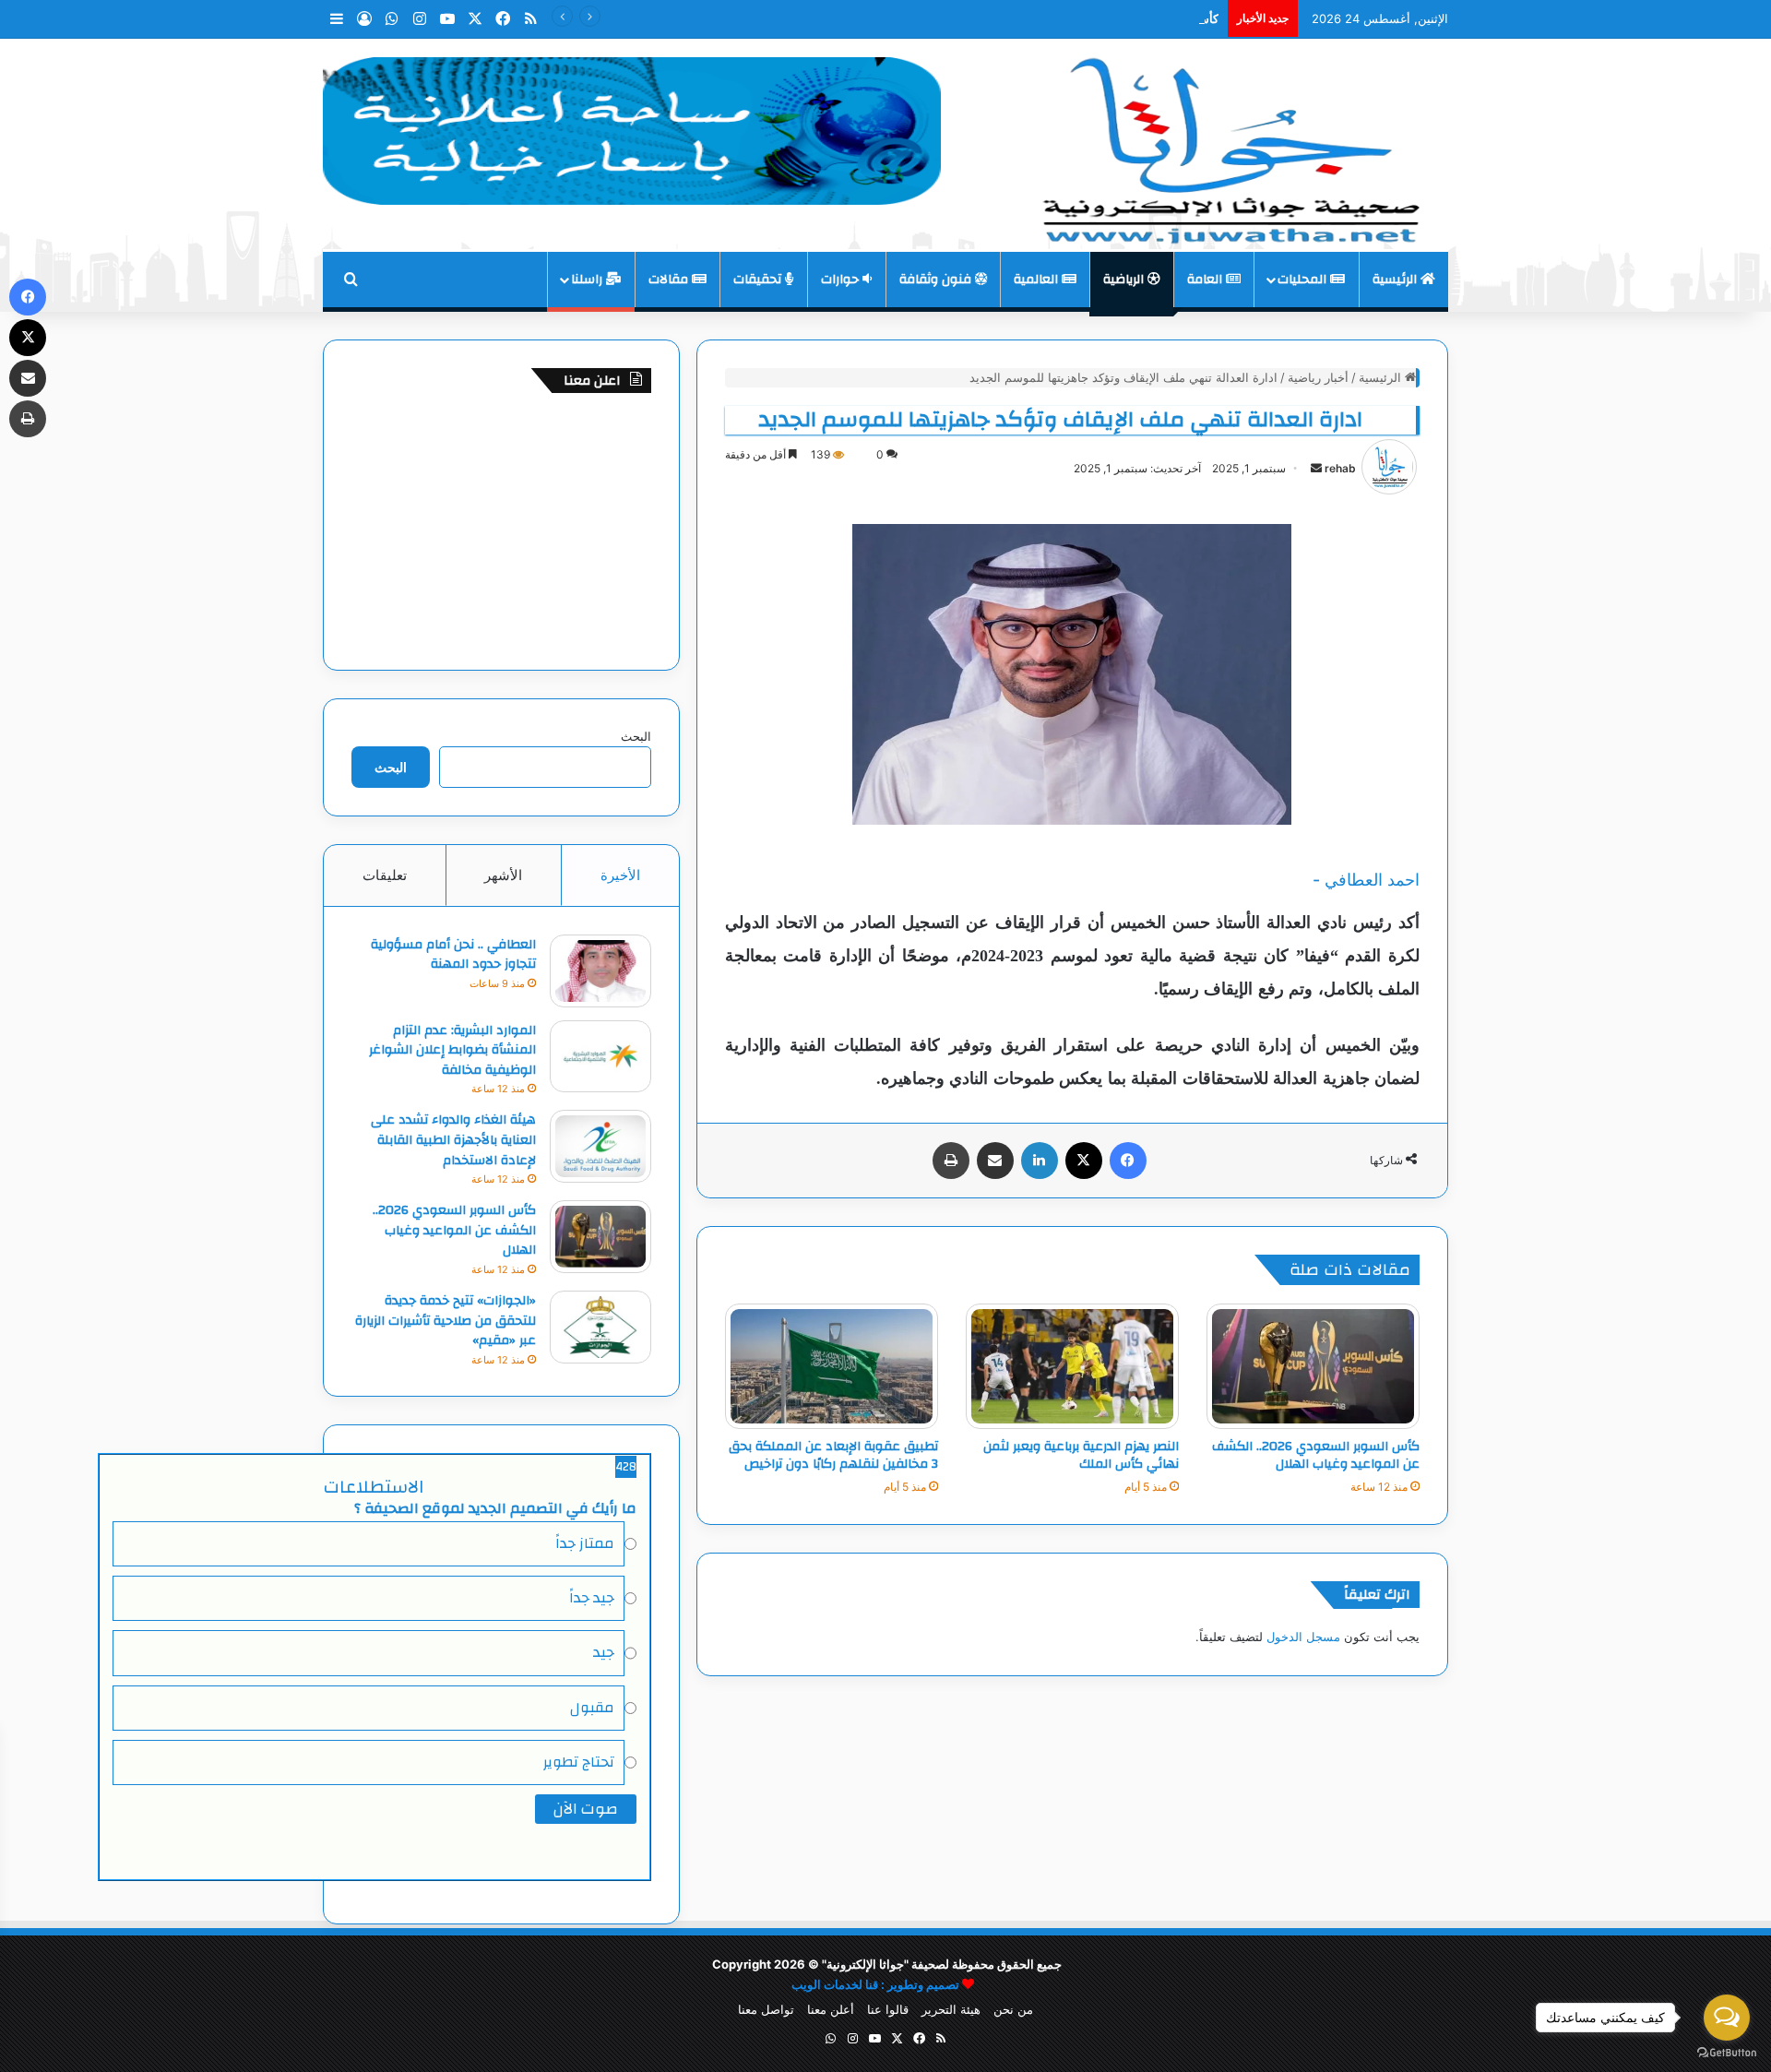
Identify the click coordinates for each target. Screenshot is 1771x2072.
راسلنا (588, 280)
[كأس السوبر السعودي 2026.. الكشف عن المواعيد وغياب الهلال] (1313, 1366)
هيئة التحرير (951, 2009)
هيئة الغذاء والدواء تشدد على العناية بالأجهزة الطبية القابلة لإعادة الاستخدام (453, 1140)
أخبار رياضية (1318, 377)
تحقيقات (759, 280)
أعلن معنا (831, 2009)
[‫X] (1084, 1161)
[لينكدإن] (1040, 1161)
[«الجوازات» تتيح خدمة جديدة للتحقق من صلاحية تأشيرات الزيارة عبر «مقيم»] (600, 1327)
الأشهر (503, 875)
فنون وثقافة (937, 280)
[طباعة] (951, 1161)
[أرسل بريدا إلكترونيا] (1316, 468)
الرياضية (1125, 280)
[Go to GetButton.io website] (1727, 2053)
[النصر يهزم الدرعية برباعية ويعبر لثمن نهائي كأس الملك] (1072, 1366)
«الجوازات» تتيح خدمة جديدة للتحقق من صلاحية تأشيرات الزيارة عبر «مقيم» (446, 1321)
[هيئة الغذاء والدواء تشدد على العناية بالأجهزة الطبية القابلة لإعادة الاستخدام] (600, 1146)
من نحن (1013, 2009)
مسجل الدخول (1303, 1637)
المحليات (1304, 280)
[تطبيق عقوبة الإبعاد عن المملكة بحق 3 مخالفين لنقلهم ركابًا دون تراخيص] (832, 1366)
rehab (1340, 468)
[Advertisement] (501, 527)
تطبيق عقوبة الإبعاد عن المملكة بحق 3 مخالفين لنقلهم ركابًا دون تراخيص (833, 1455)
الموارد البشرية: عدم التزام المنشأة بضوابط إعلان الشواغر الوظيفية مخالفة (452, 1050)
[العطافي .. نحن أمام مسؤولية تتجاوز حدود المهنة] (600, 971)
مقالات (670, 280)
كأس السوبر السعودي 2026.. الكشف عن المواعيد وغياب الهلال (1059, 18)
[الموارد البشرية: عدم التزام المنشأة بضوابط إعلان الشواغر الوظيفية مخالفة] (600, 1057)
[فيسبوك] (1128, 1161)
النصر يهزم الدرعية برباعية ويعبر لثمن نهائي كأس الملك (1081, 1455)
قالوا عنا (888, 2009)
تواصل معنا (766, 2009)
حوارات (842, 280)
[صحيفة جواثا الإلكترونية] (1227, 144)
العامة (1206, 280)
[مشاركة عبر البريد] (995, 1161)
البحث (636, 736)
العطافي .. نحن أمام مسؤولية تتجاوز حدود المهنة (453, 955)
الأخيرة (620, 875)
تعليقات (385, 875)
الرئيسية (1397, 280)
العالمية (1038, 280)
